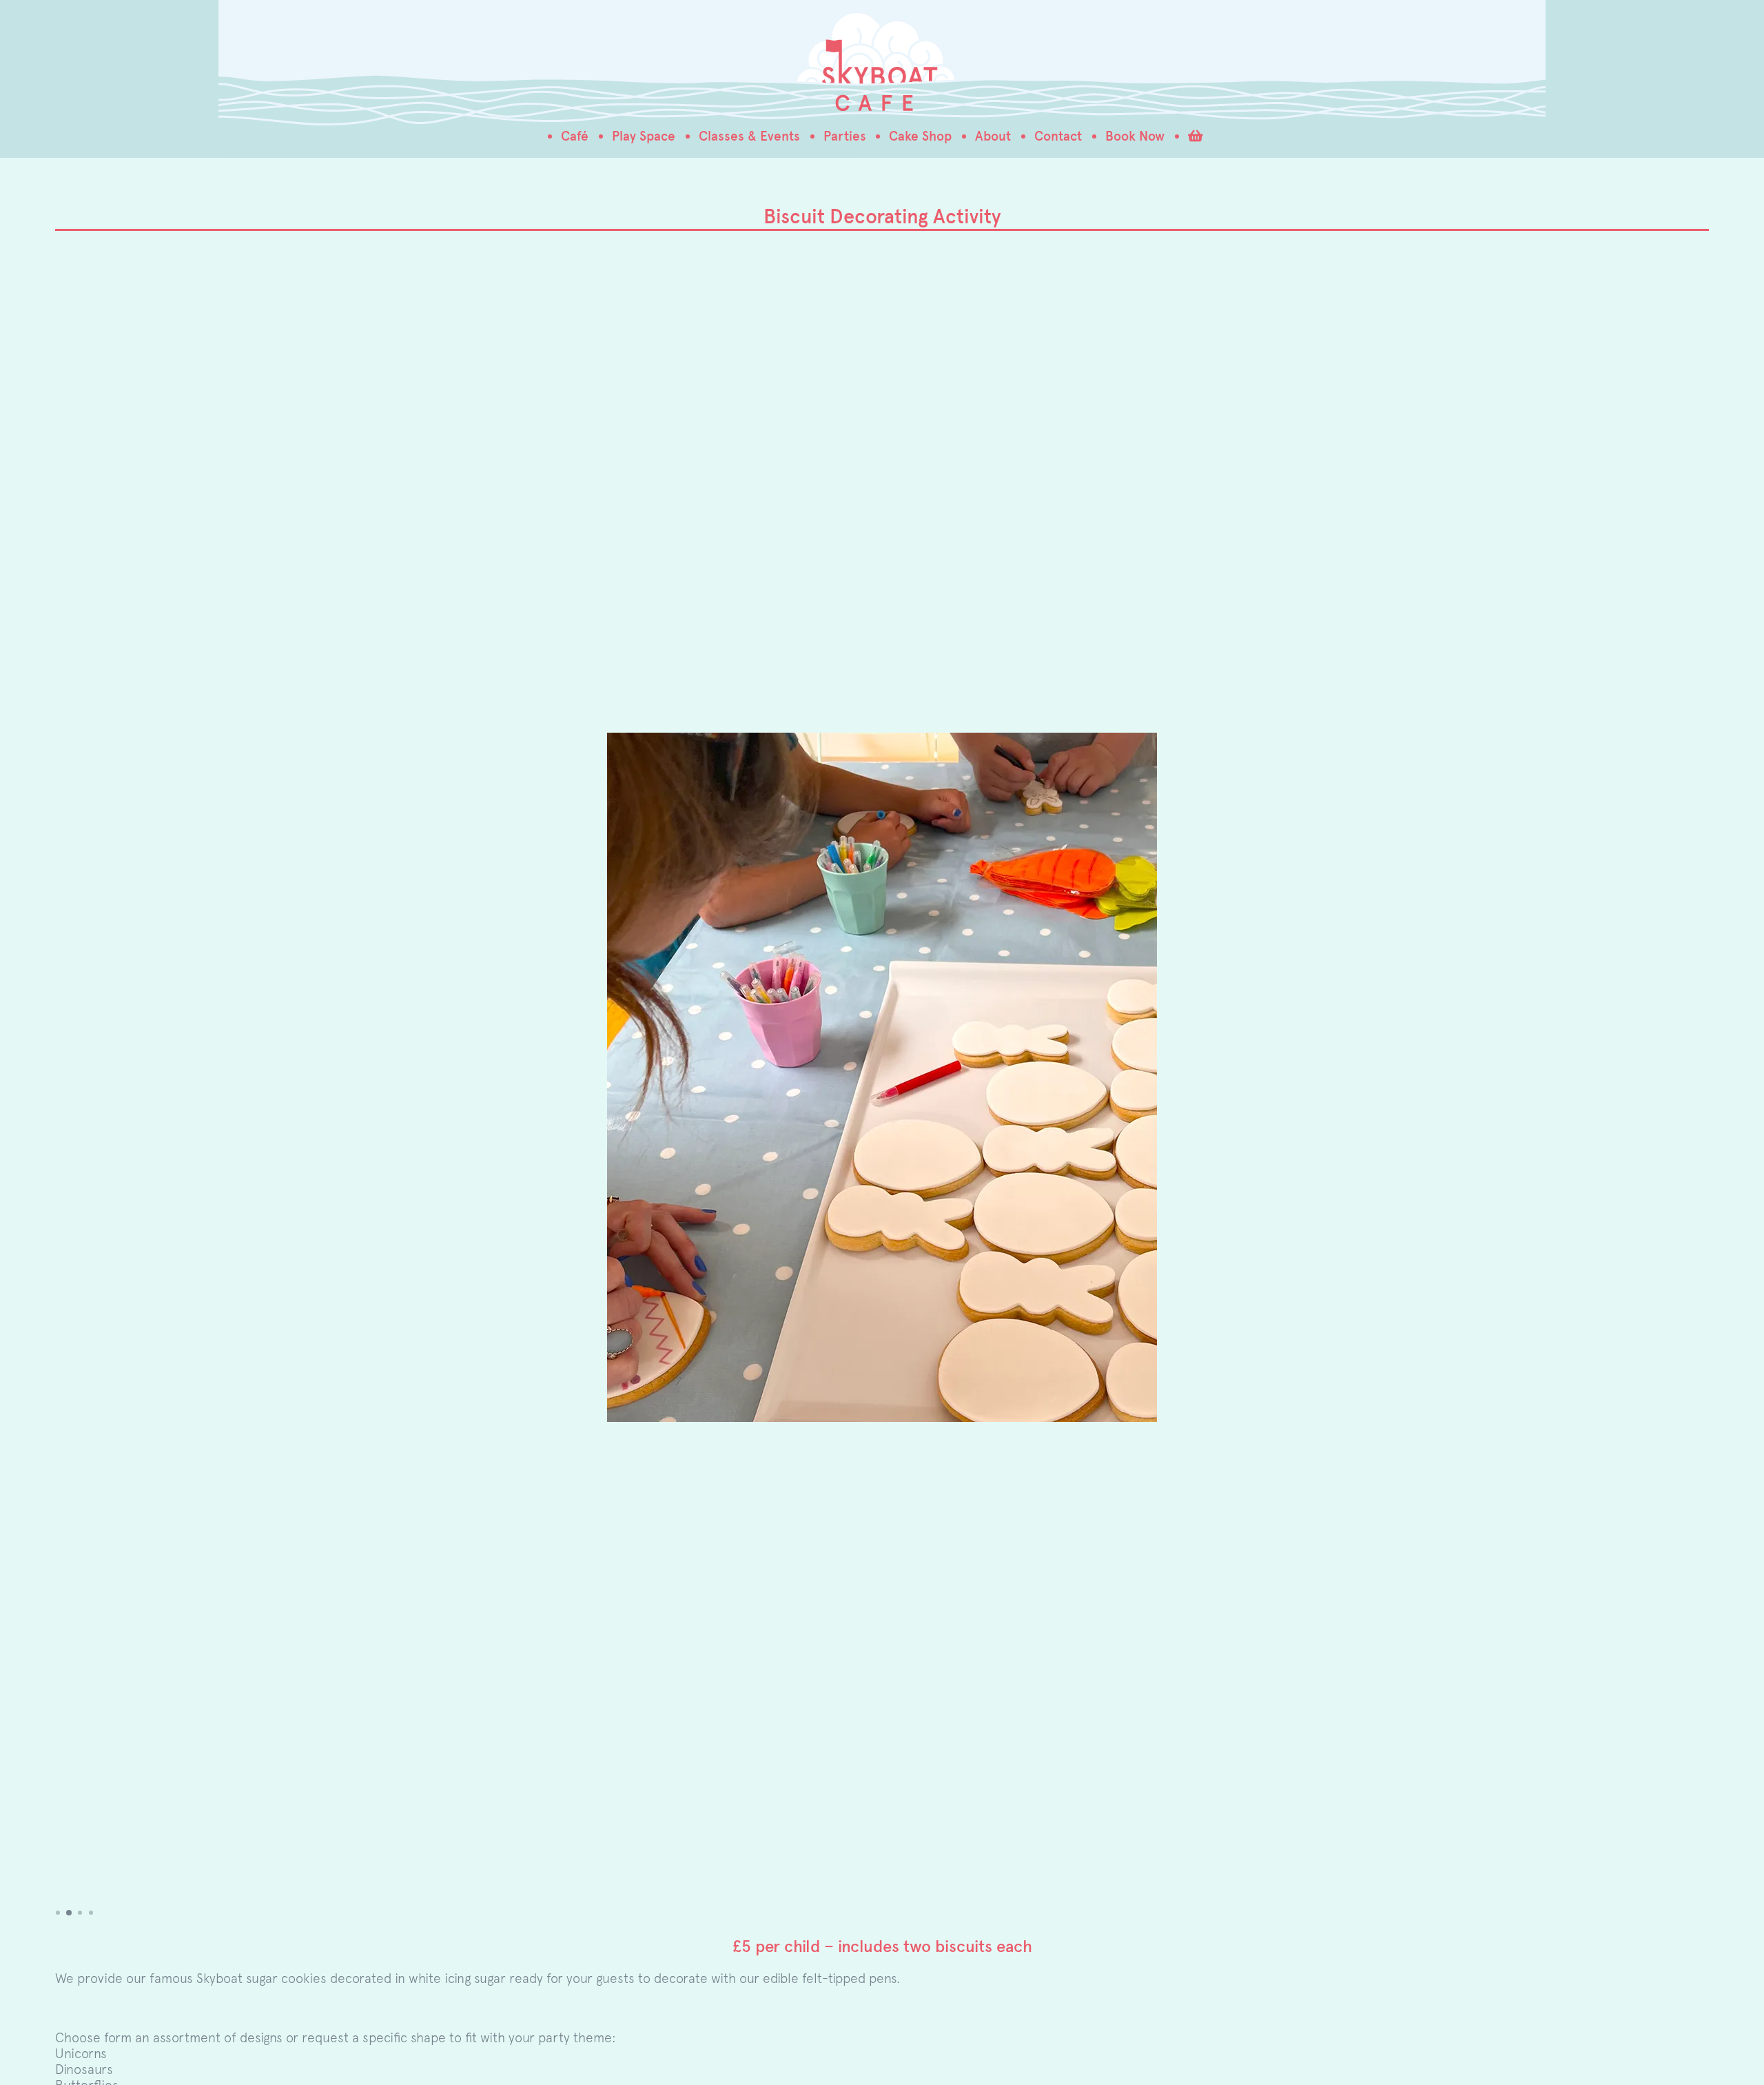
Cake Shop (920, 136)
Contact (1058, 136)
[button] (58, 1913)
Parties (845, 136)
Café (575, 136)
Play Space (644, 136)
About (993, 136)
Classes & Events (749, 136)
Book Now (1135, 136)
